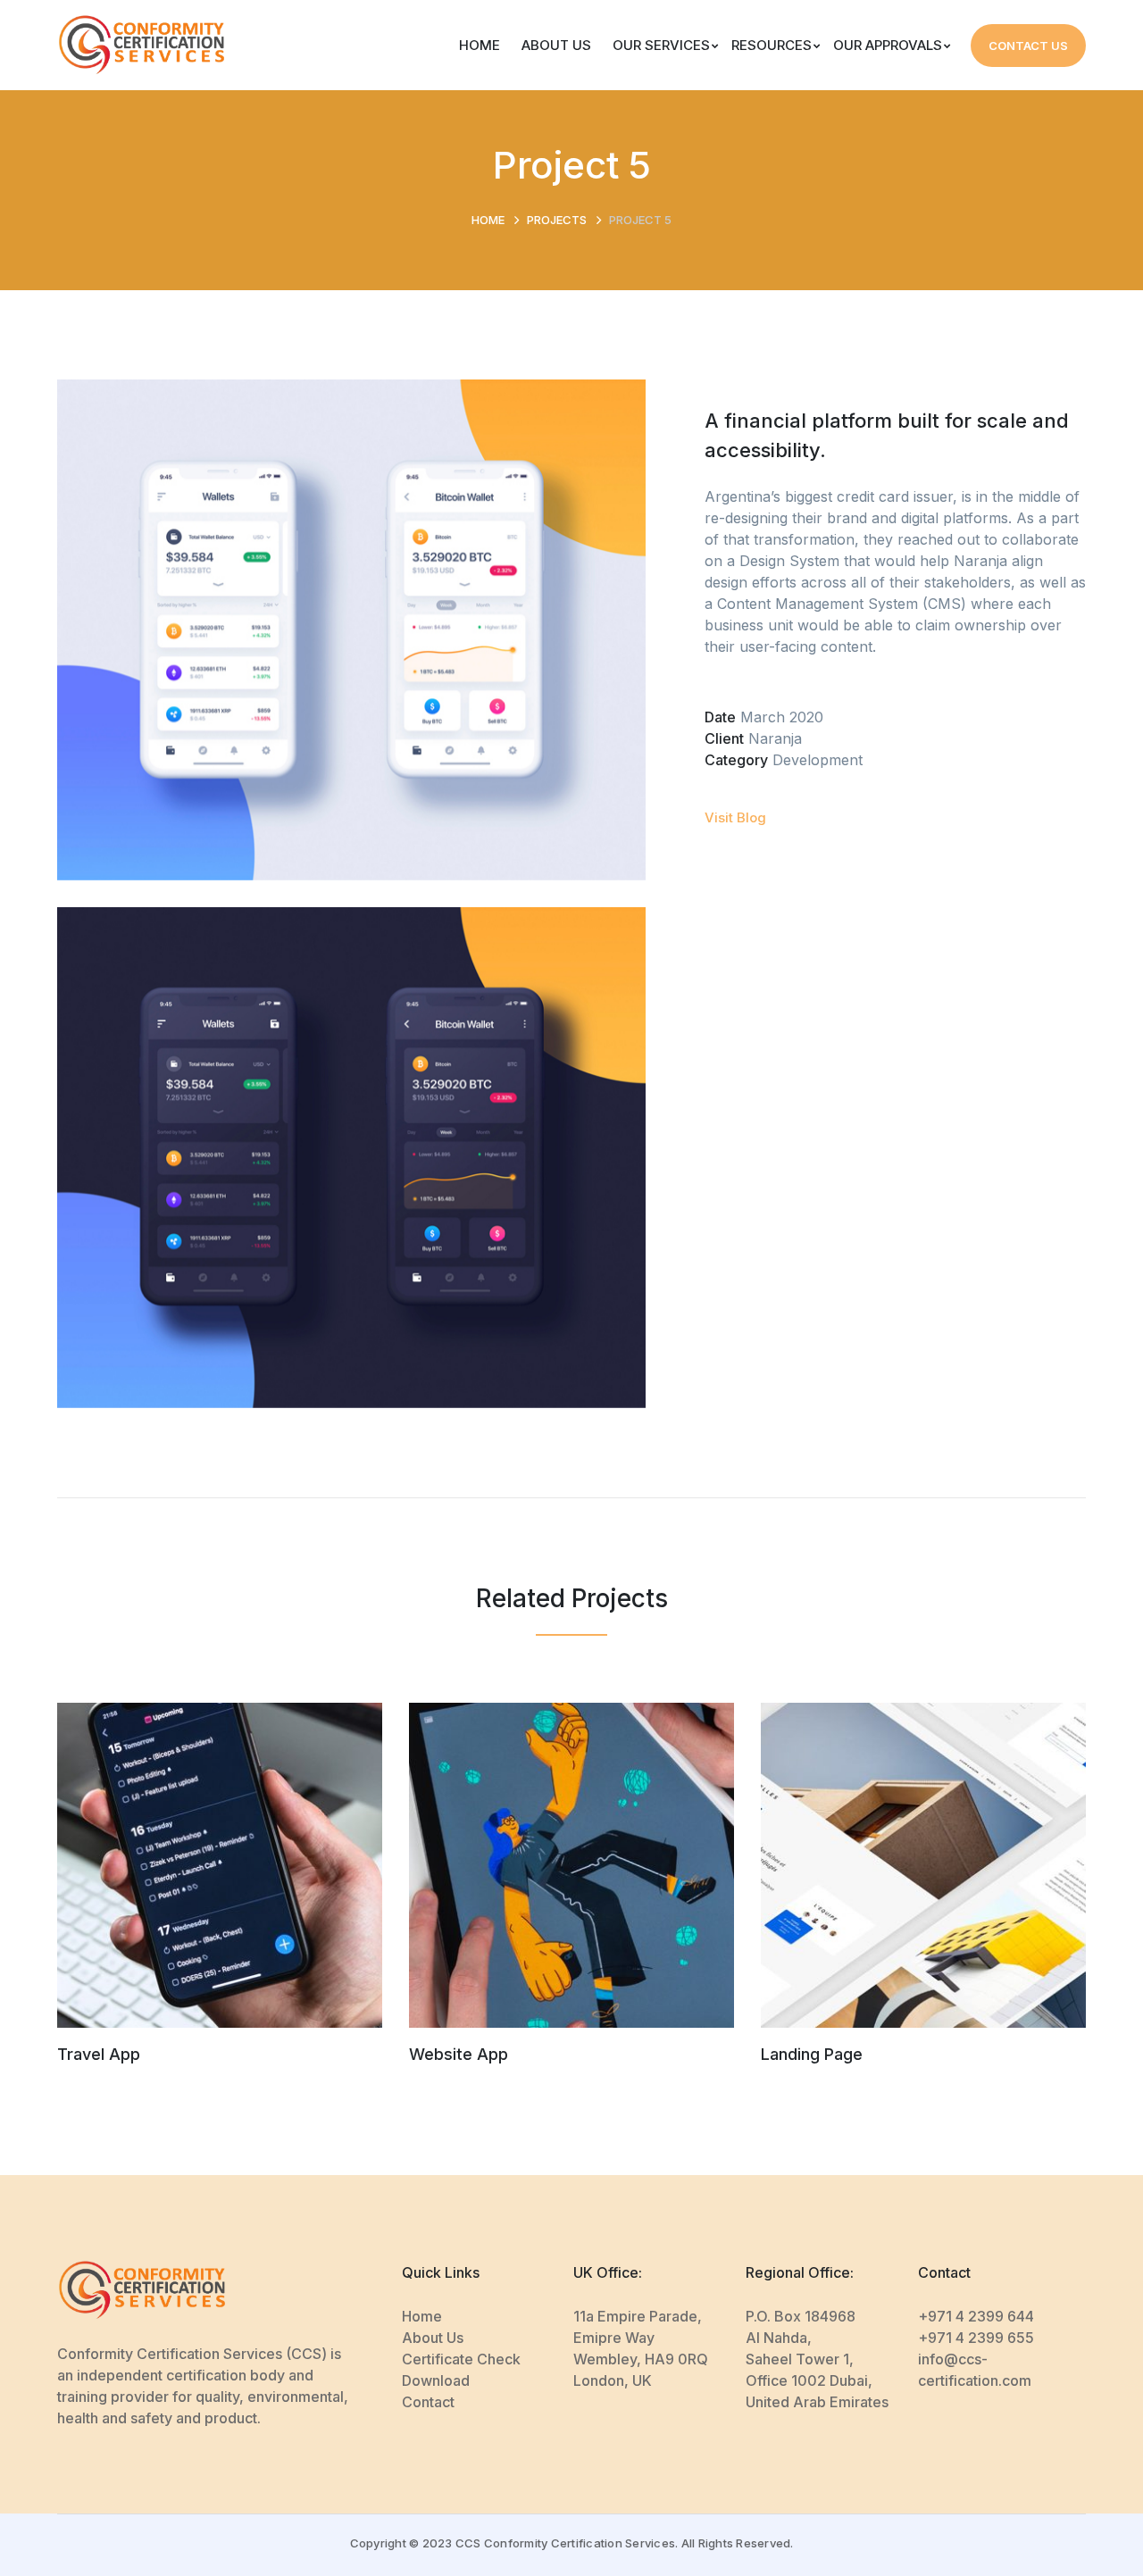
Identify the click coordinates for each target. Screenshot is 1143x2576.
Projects (557, 220)
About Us (433, 2338)
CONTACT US (1028, 46)
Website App (459, 2054)
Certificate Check (461, 2359)
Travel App (99, 2054)
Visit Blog (735, 817)
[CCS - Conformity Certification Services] (142, 44)
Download (436, 2380)
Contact (428, 2402)
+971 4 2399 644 (976, 2316)
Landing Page (812, 2054)
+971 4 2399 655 (976, 2338)
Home (488, 220)
